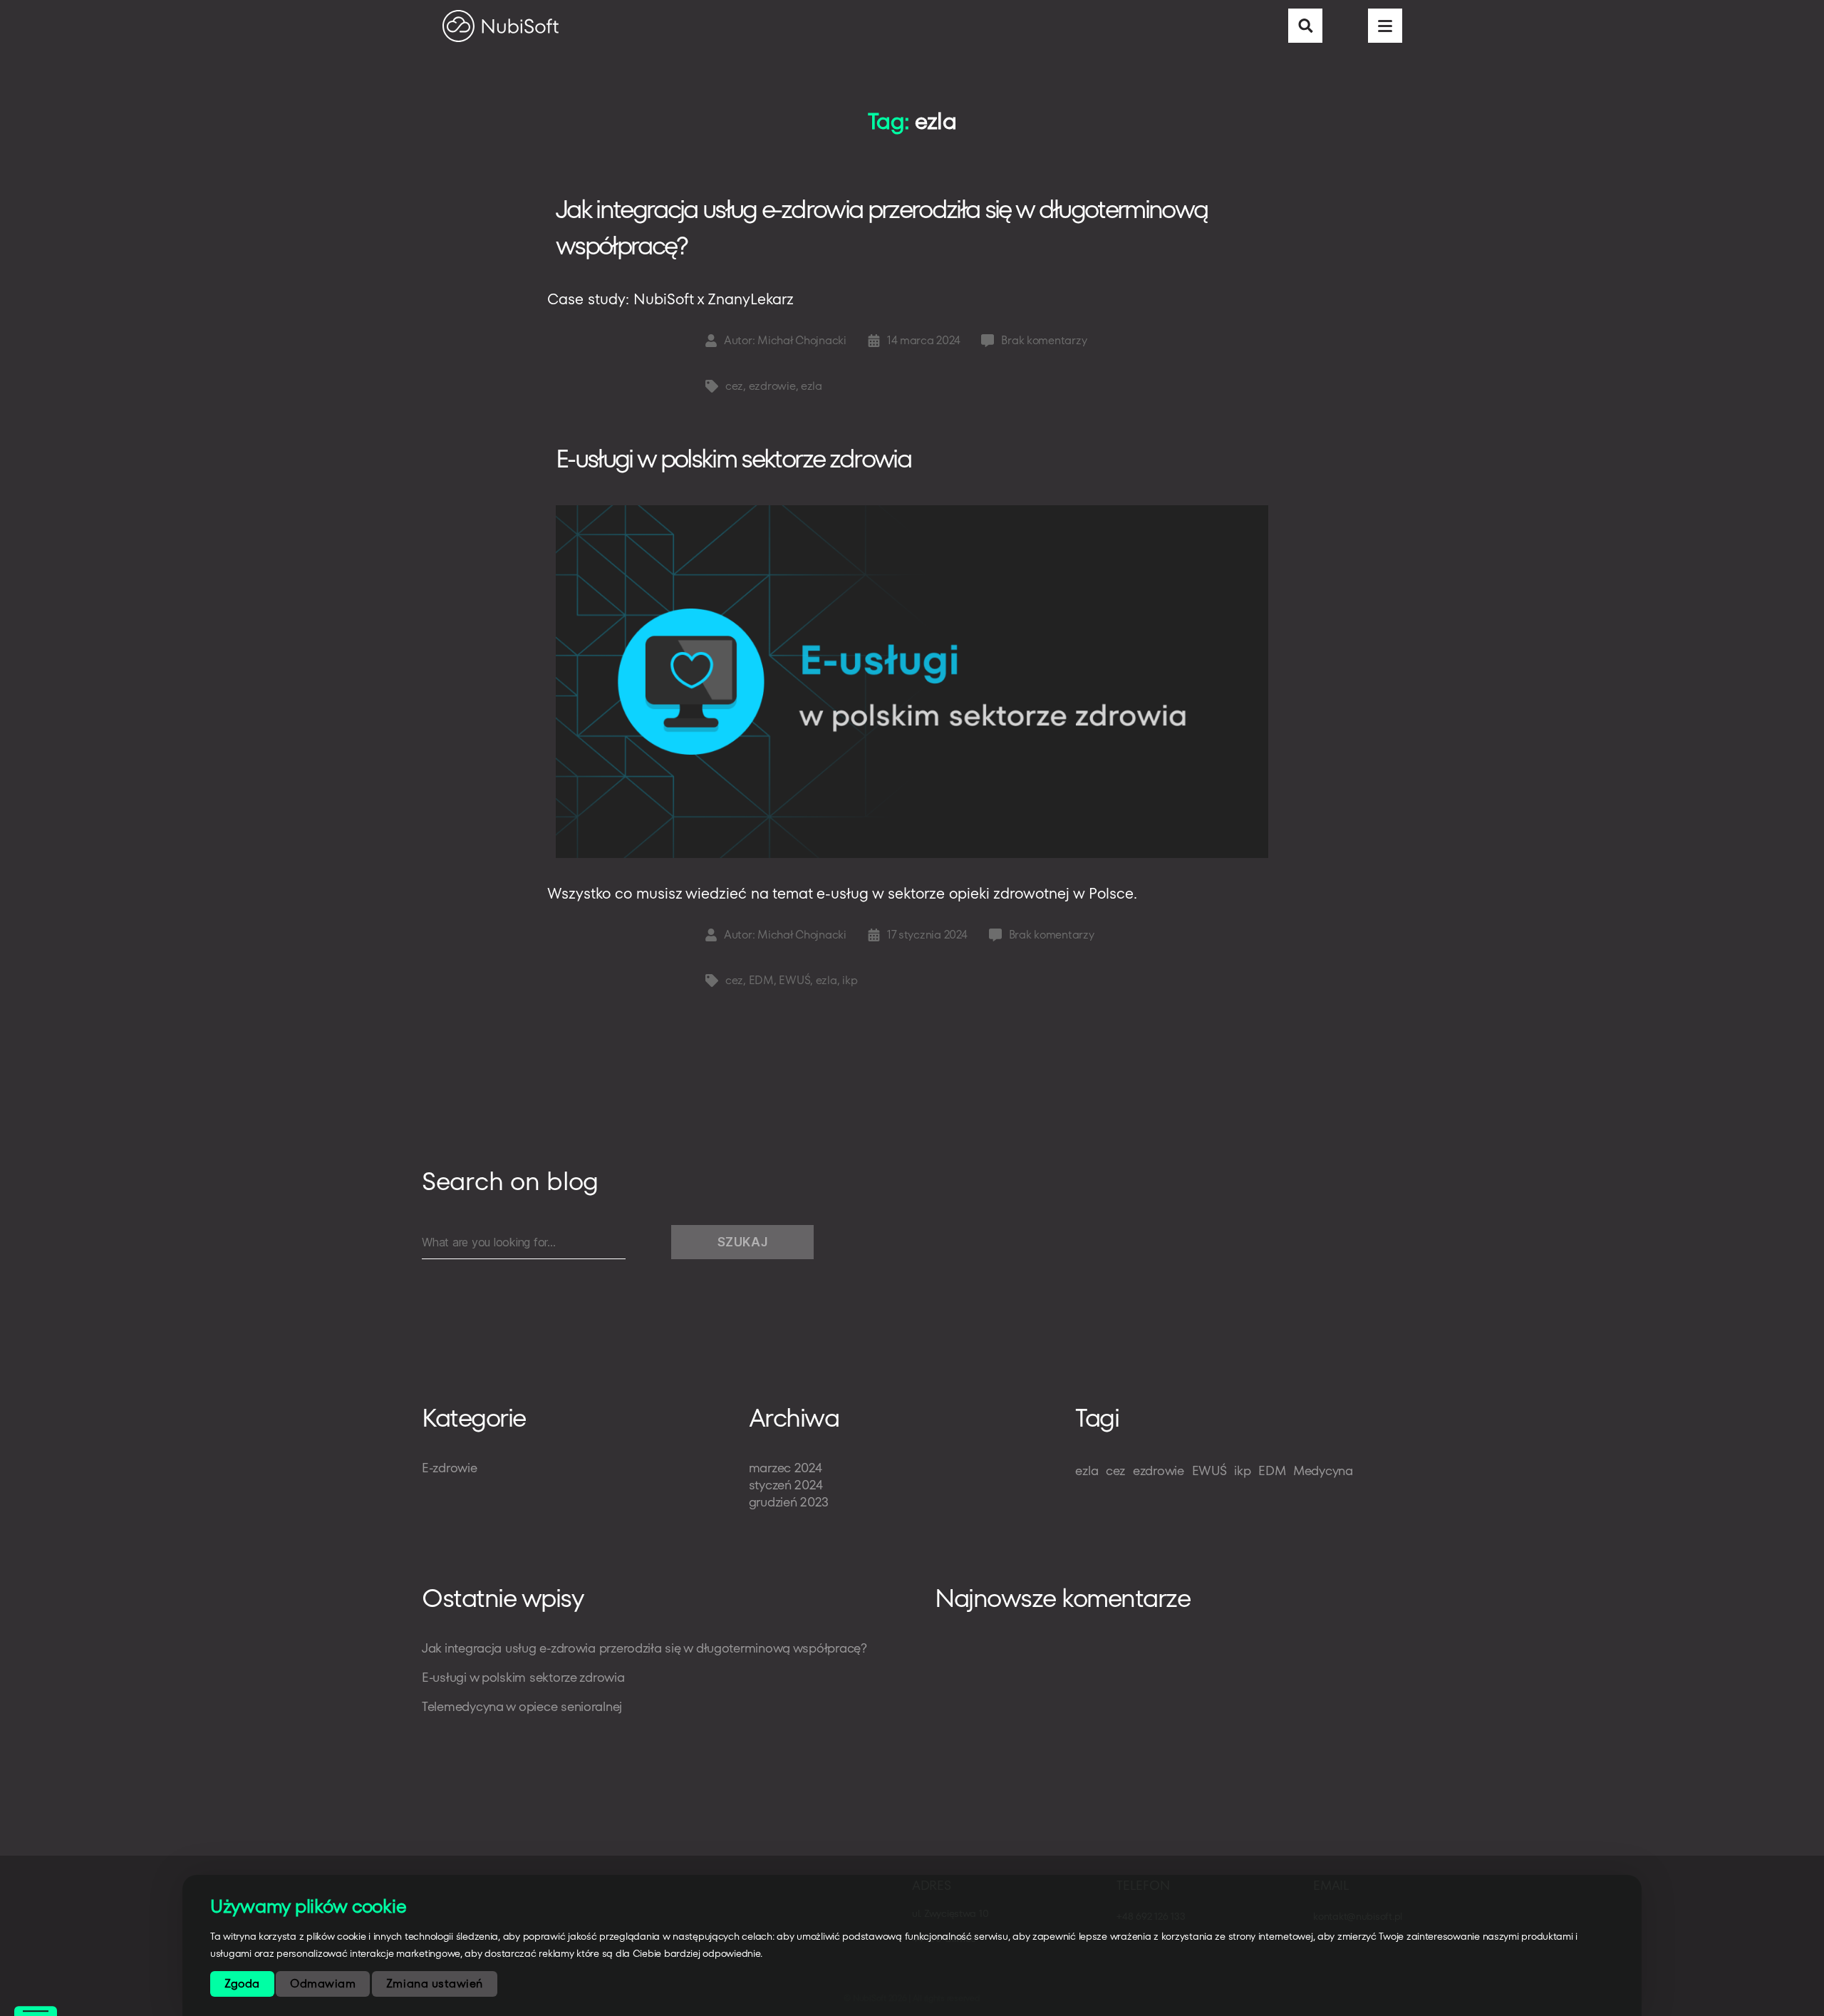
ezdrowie (772, 386)
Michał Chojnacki (802, 340)
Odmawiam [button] (323, 1984)
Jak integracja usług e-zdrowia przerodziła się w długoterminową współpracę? (881, 227)
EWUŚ (794, 980)
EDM (761, 980)
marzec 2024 (786, 1468)
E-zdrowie (450, 1468)
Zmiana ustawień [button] (435, 1984)
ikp (850, 980)
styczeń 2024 (786, 1485)
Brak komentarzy (1044, 340)
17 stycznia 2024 (927, 935)
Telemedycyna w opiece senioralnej (522, 1706)
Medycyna (1323, 1470)
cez (734, 386)
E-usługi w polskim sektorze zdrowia (736, 459)
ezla (812, 386)
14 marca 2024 (924, 340)
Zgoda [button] (242, 1984)
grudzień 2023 (789, 1502)
